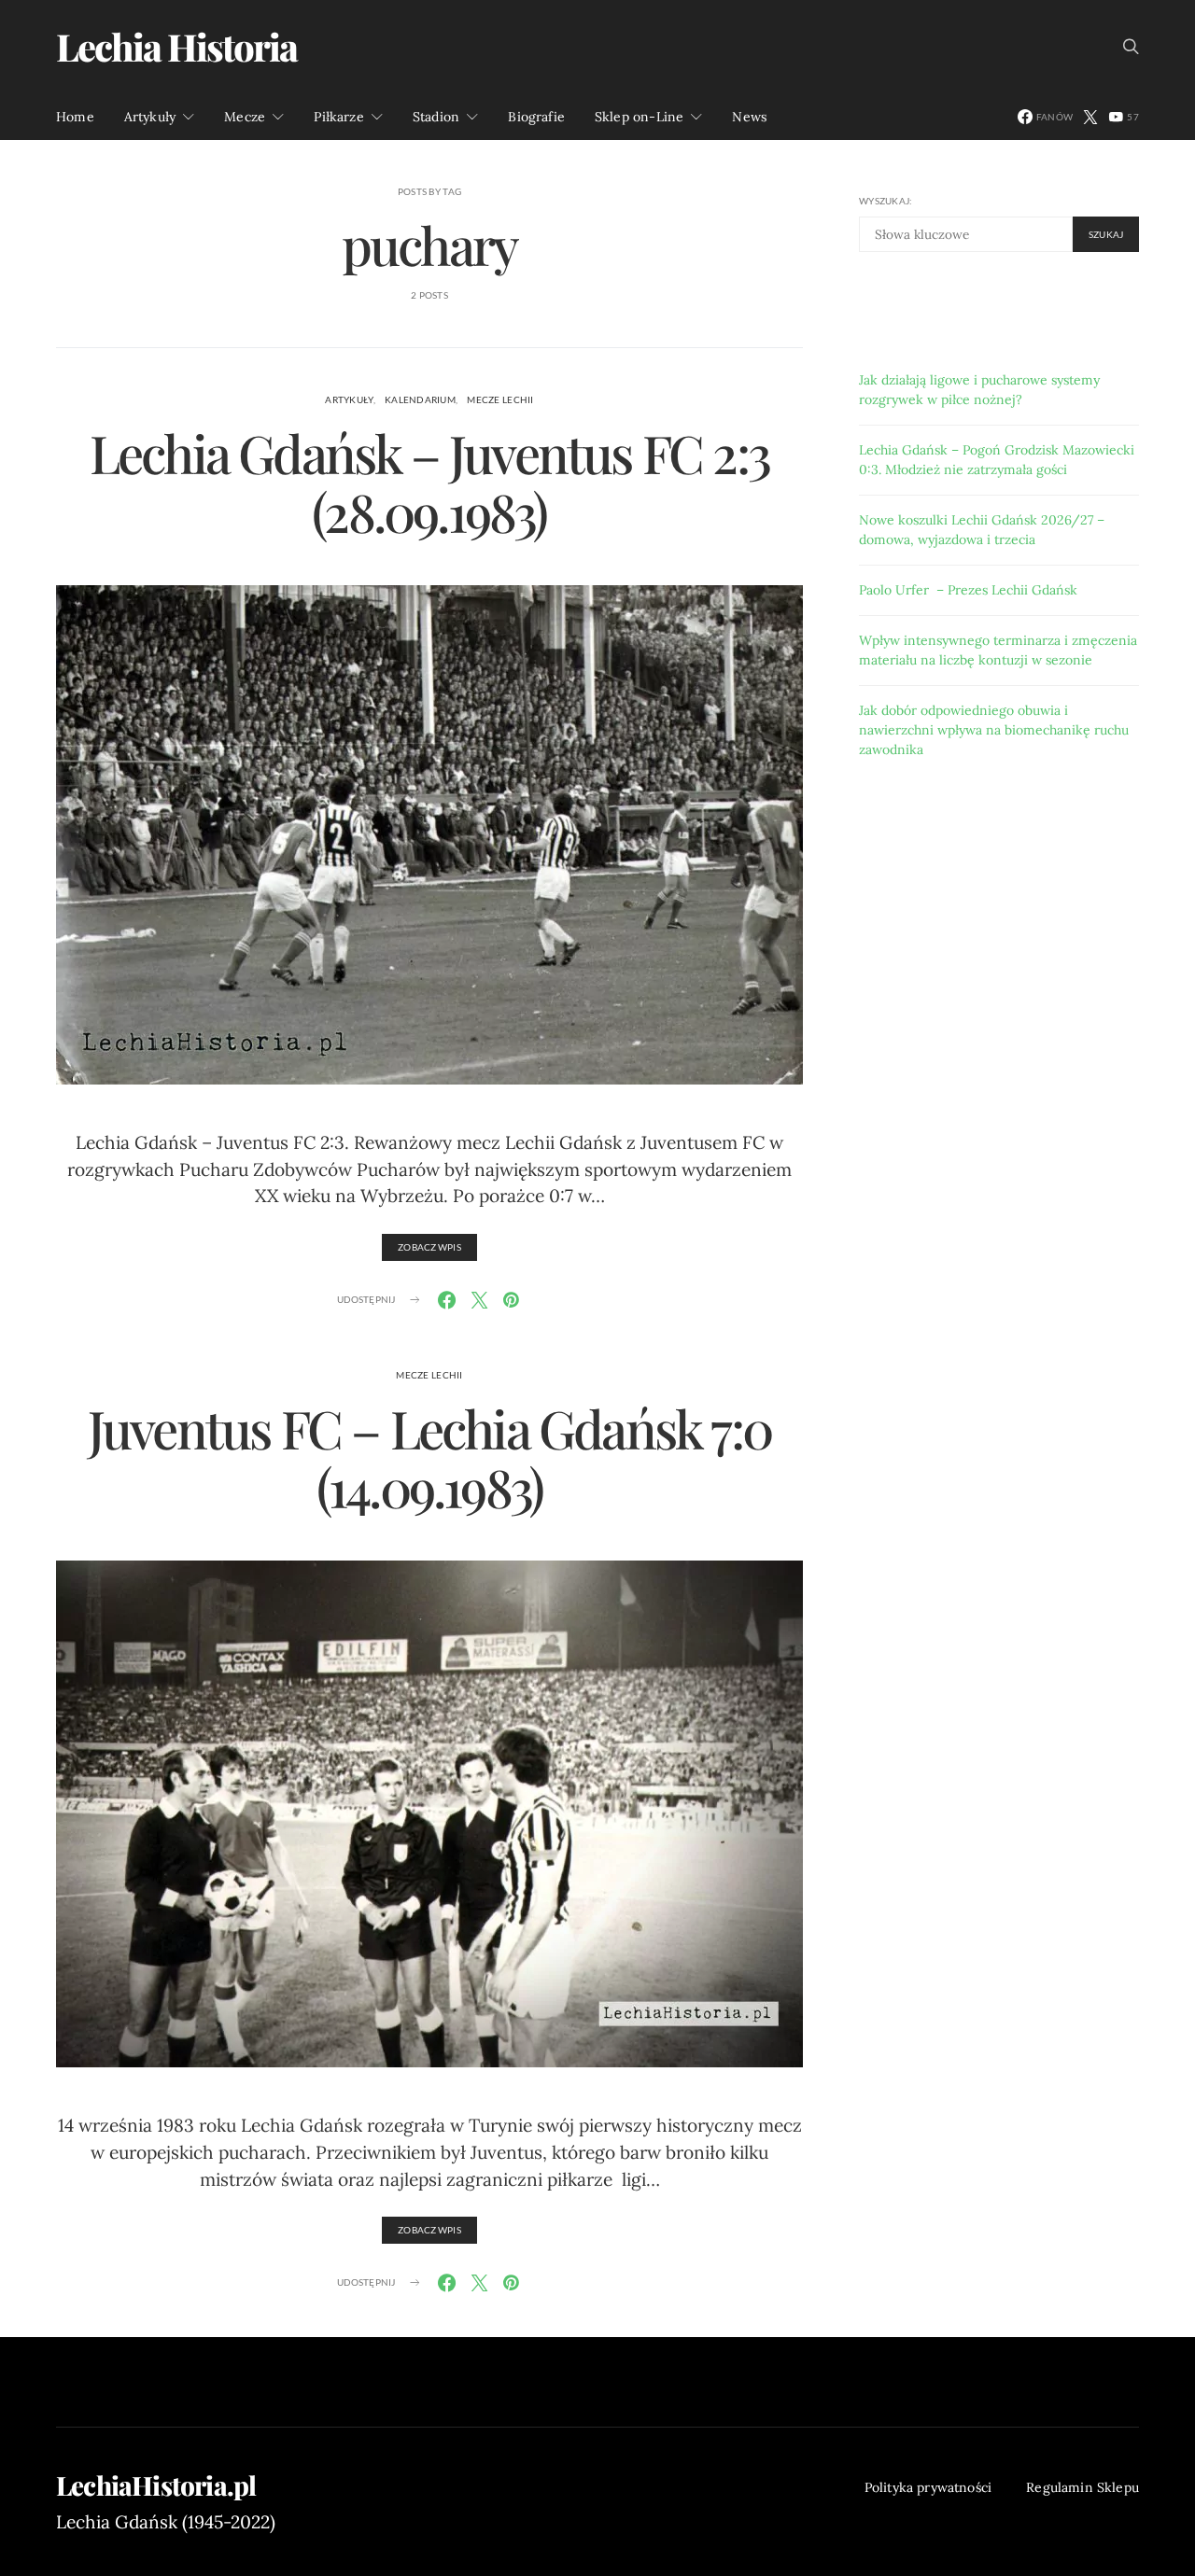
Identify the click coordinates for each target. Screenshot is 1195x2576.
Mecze (245, 117)
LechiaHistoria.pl (156, 2485)
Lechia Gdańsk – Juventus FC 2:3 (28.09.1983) (429, 482)
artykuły (349, 399)
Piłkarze (338, 117)
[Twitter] (1090, 117)
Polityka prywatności (928, 2487)
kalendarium (420, 399)
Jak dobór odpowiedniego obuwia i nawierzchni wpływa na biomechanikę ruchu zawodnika (994, 729)
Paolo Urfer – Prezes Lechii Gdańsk (968, 589)
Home (75, 117)
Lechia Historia (176, 46)
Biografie (536, 117)
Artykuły (150, 117)
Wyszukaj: (886, 201)
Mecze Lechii (500, 399)
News (749, 117)
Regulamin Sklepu (1083, 2487)
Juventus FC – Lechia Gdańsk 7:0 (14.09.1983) (429, 1457)
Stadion (436, 117)
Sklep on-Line (639, 117)
